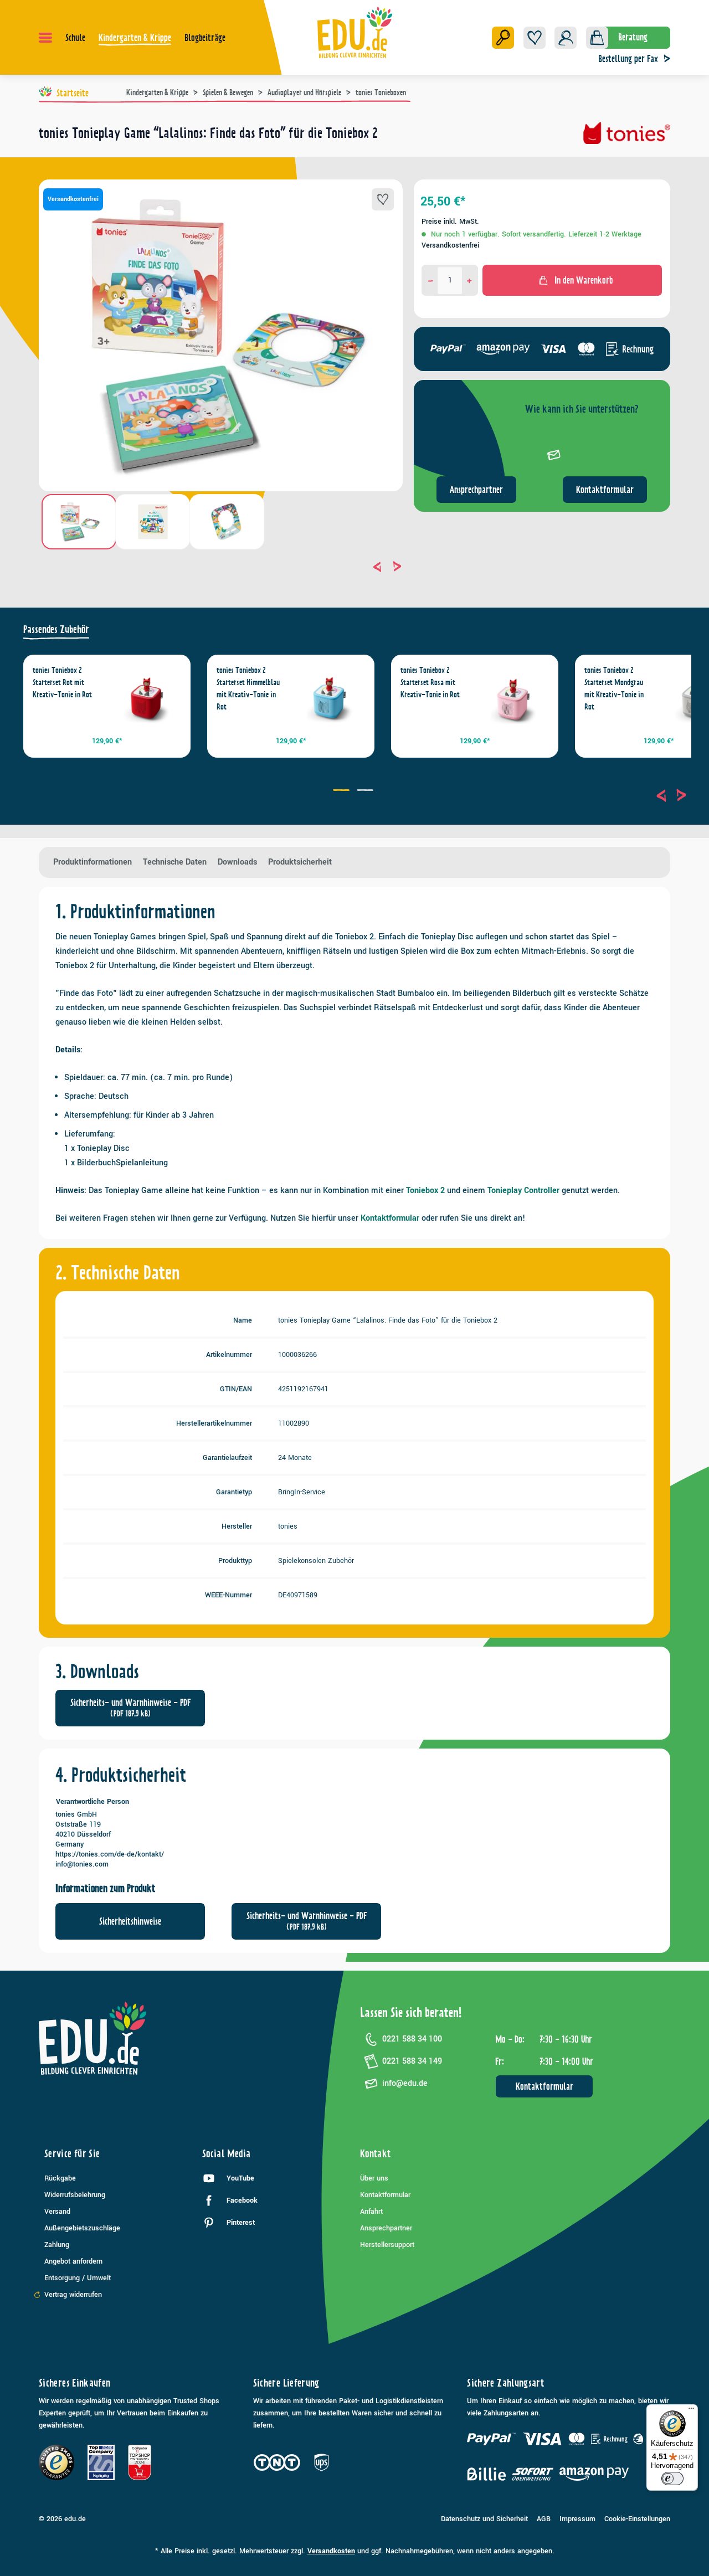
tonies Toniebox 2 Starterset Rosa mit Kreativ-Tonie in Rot (430, 682)
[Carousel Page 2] (366, 791)
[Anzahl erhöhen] (469, 280)
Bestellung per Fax (628, 59)
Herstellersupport (387, 2245)
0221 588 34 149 (412, 2061)
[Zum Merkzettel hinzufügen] (383, 199)
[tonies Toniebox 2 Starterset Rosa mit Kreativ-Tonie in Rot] (514, 699)
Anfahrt (371, 2212)
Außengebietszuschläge (82, 2228)
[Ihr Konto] (566, 38)
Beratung (633, 37)
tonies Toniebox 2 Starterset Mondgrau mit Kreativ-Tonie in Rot (614, 688)
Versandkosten (331, 2551)
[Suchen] (503, 38)
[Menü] (45, 38)
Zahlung (57, 2245)
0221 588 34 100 (412, 2039)
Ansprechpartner (476, 490)
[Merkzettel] (535, 38)
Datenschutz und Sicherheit (484, 2519)
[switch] (672, 2479)
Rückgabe (60, 2178)
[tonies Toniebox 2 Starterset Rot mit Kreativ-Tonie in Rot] (146, 699)
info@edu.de (405, 2083)
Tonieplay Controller (523, 1191)
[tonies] (627, 137)
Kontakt (376, 2154)
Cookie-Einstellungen (637, 2519)
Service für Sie (72, 2154)
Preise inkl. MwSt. (450, 222)
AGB (544, 2519)
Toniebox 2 (425, 1191)
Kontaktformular (605, 490)
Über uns (374, 2178)
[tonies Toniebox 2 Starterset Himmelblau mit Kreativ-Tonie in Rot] (330, 699)
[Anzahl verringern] (431, 280)
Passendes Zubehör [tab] (56, 629)
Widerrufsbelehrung (75, 2195)
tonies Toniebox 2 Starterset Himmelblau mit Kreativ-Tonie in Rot (248, 688)
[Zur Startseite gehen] (355, 32)
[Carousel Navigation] (221, 567)
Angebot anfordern (73, 2261)
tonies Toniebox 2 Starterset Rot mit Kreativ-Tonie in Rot (62, 682)
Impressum (577, 2519)
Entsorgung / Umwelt (78, 2278)
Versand (57, 2212)
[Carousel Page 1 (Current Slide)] (343, 791)
